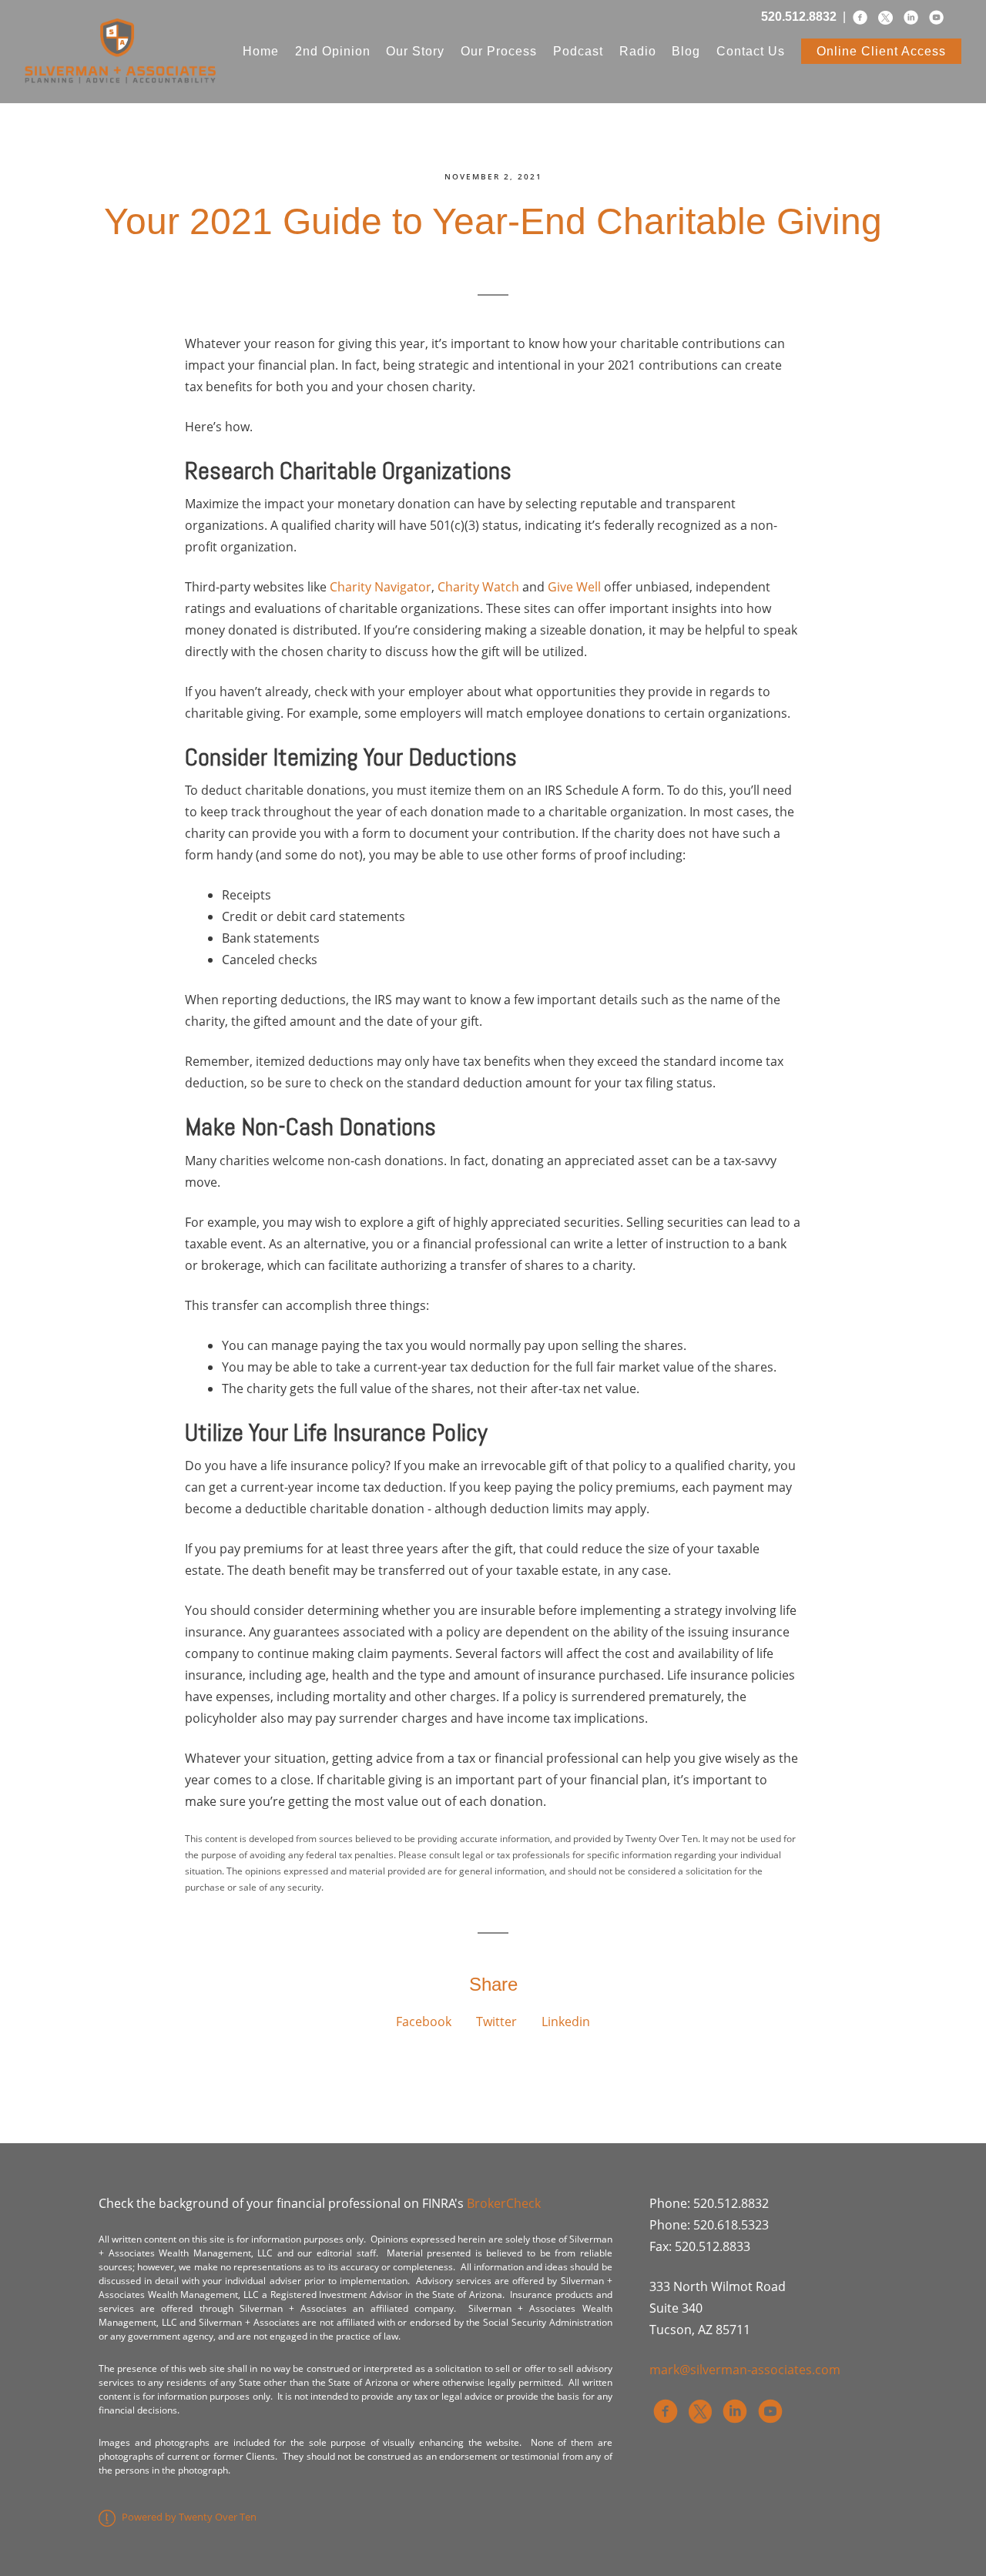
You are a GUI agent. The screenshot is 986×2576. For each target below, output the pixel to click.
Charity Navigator (381, 587)
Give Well (574, 587)
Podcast (578, 51)
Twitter (496, 2022)
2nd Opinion (333, 51)
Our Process (499, 51)
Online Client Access (881, 51)
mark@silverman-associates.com (745, 2370)
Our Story (415, 51)
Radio (638, 51)
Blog (686, 51)
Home (261, 51)
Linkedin (566, 2022)
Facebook (424, 2022)
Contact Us (751, 51)
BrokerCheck (504, 2203)
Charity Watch (478, 587)
